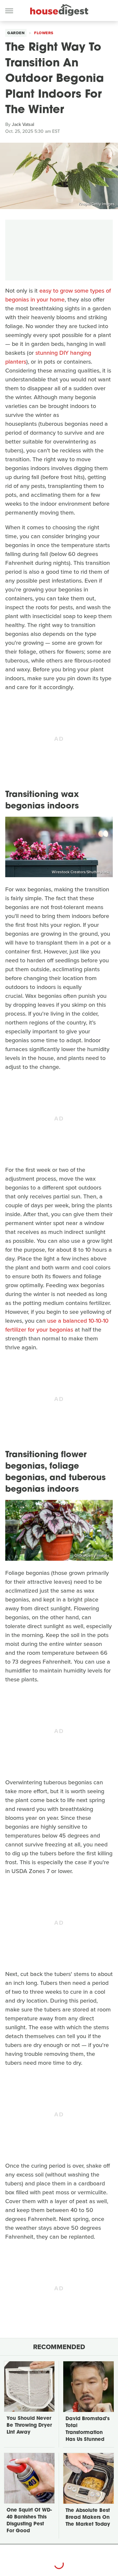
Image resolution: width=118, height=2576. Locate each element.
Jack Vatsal (23, 124)
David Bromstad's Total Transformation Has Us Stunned (88, 2429)
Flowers (44, 33)
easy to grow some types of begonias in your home (58, 295)
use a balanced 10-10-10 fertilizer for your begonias (57, 1325)
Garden (16, 33)
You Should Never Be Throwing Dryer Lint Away (29, 2426)
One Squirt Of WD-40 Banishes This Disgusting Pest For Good (29, 2521)
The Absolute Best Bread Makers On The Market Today (88, 2518)
